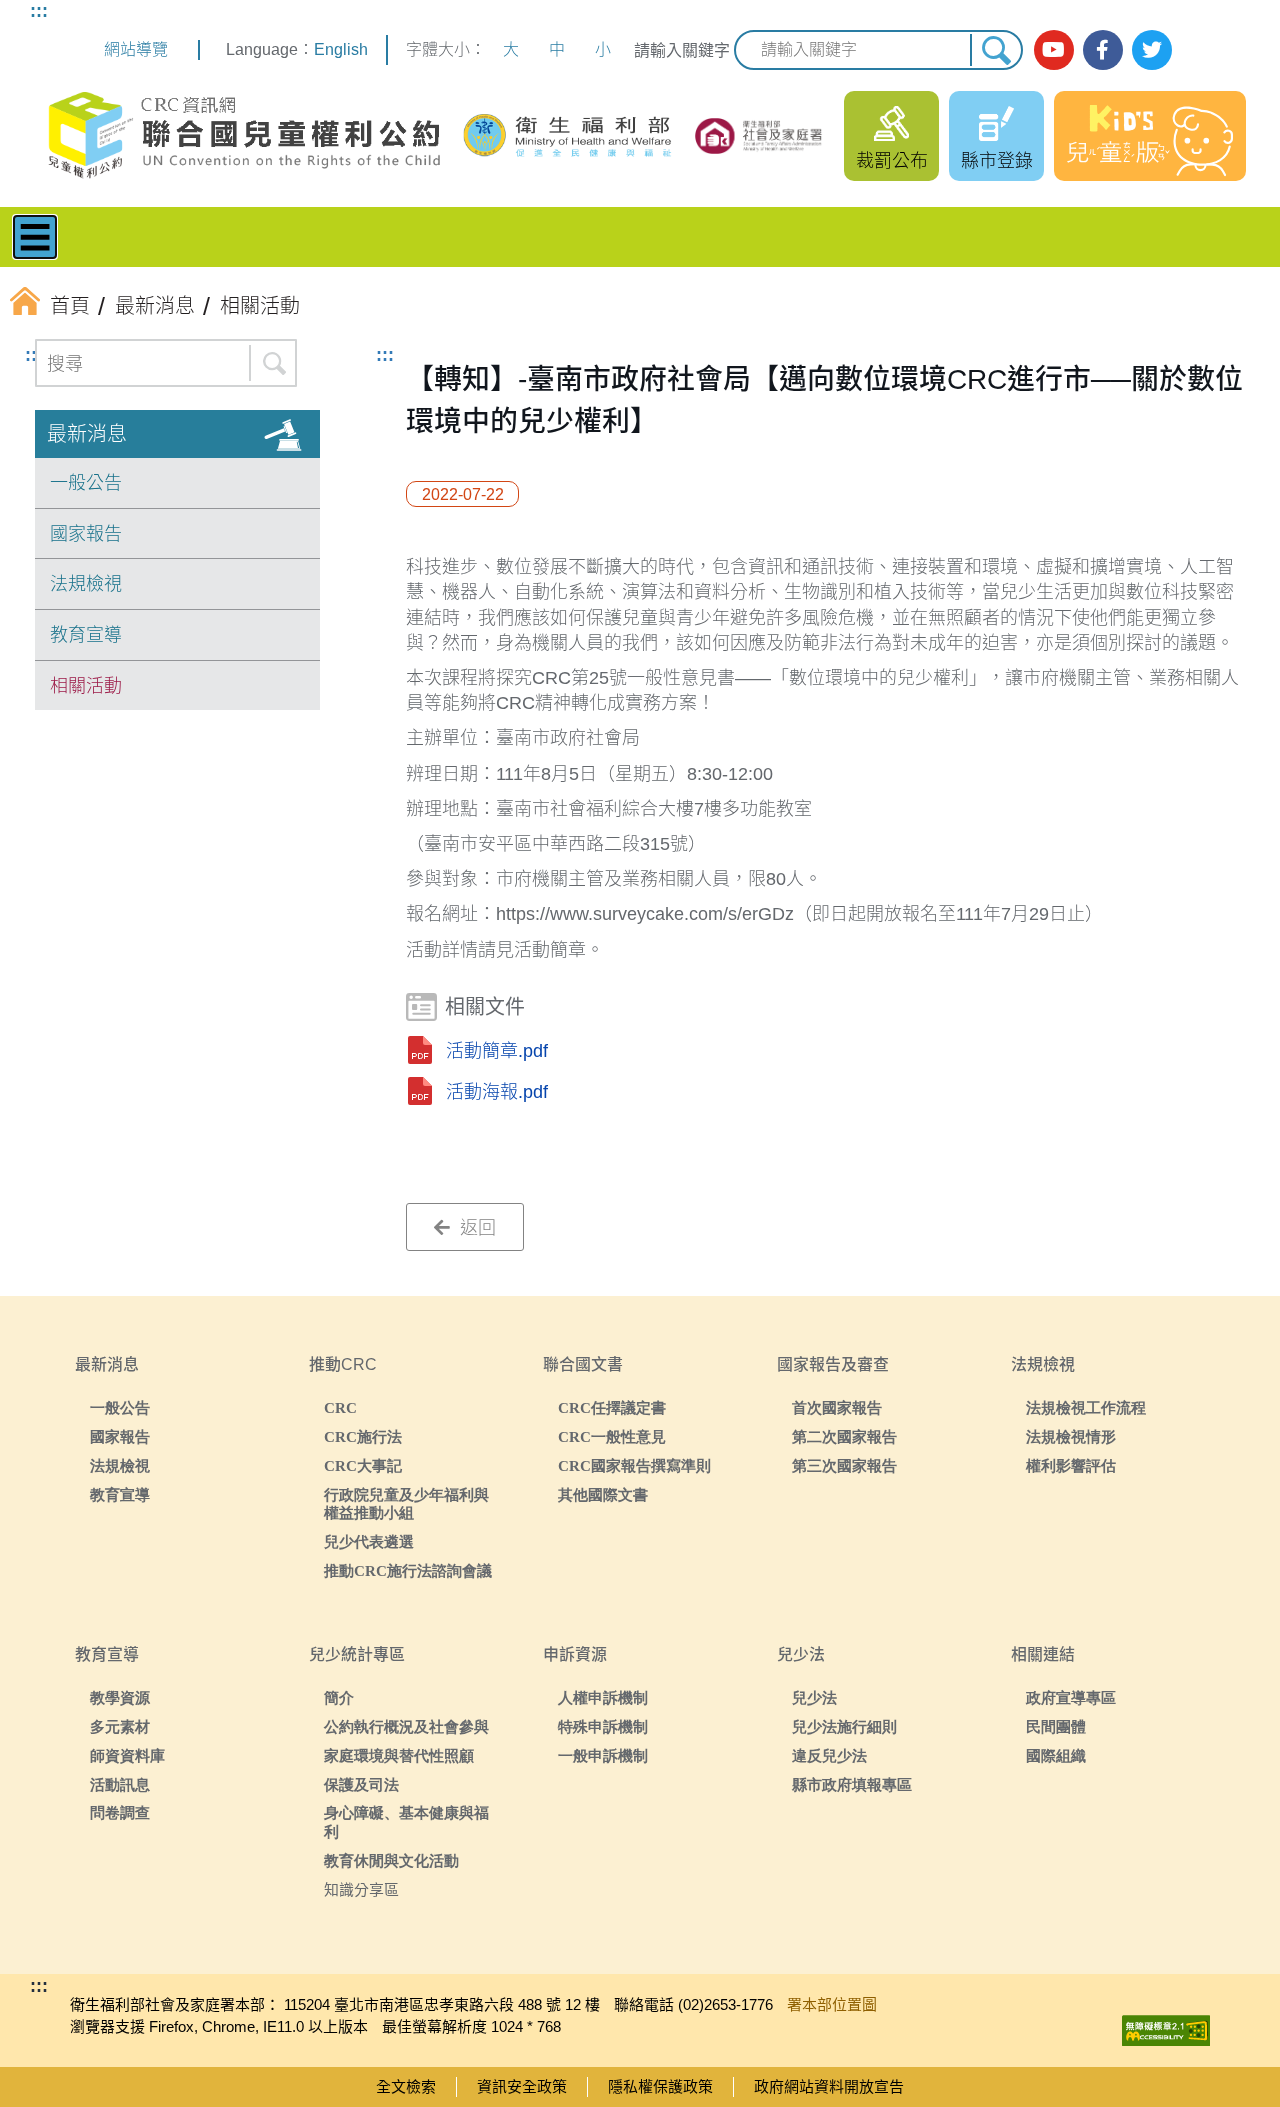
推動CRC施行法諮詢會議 (408, 1570)
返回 (475, 1228)
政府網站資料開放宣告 (829, 2086)
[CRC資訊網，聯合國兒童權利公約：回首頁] (243, 135)
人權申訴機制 (603, 1697)
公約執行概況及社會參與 (406, 1726)
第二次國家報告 (844, 1436)
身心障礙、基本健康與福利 (406, 1822)
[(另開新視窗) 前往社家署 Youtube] (1054, 50)
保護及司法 (361, 1784)
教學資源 (120, 1697)
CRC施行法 (363, 1436)
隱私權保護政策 (660, 2086)
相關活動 (86, 686)
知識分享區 (361, 1889)
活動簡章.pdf (497, 1051)
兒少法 (814, 1697)
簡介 (339, 1697)
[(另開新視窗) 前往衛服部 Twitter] (1152, 50)
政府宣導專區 (1071, 1697)
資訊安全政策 (522, 2086)
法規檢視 (86, 584)
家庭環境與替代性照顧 (399, 1755)
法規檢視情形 (1071, 1436)
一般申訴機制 (603, 1755)
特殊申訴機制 (603, 1726)
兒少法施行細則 (844, 1726)
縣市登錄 (997, 161)
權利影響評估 (1071, 1465)
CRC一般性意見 (612, 1436)
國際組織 (1056, 1755)
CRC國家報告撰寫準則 (634, 1465)
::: (39, 11)
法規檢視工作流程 (1086, 1407)
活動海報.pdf (497, 1092)
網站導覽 (136, 49)
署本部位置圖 (832, 2004)
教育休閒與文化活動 (391, 1860)
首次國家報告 (837, 1407)
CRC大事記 (363, 1465)
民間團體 (1056, 1726)
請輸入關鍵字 (682, 50)
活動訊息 (120, 1784)
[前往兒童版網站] (1150, 136)
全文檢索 (406, 2086)
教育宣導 (86, 635)
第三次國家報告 (844, 1465)
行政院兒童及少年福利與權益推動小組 (406, 1504)
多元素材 (120, 1726)
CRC (340, 1407)
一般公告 (86, 483)
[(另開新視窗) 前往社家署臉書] (1103, 50)
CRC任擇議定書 (612, 1407)
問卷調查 (120, 1812)
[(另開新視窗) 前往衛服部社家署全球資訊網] (759, 136)
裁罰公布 (892, 161)
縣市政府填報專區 (852, 1784)
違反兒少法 (829, 1755)
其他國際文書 (603, 1494)
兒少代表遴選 (369, 1541)
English (341, 49)
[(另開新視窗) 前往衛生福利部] (569, 135)
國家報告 (86, 534)
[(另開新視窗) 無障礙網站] (1166, 2025)
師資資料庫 (127, 1755)
